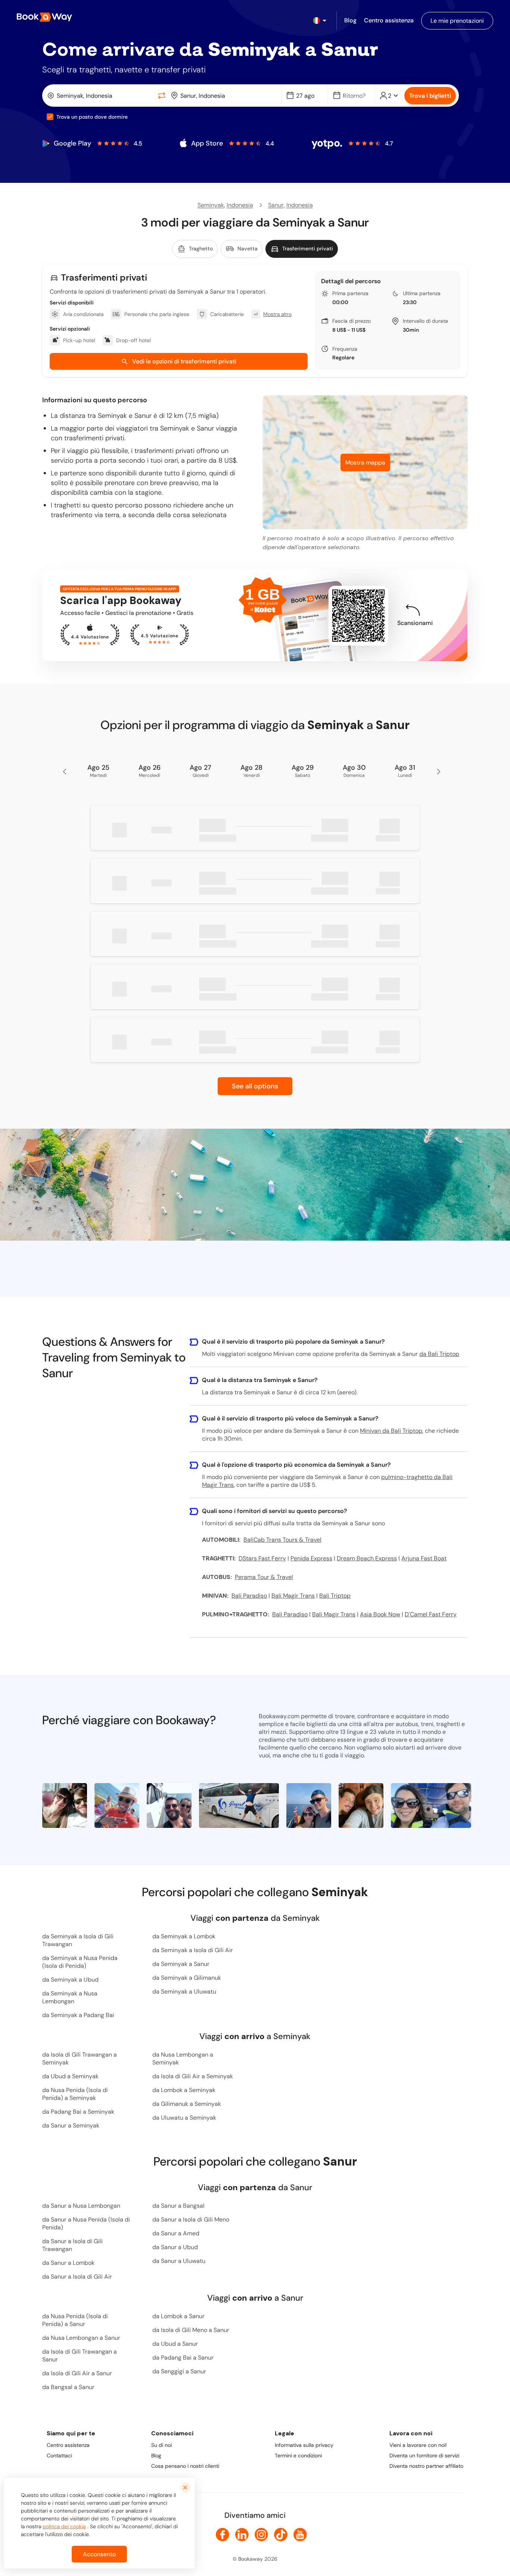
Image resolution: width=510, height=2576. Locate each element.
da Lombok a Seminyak (184, 2090)
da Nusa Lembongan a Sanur (81, 2338)
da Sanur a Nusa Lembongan (81, 2206)
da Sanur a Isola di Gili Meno (191, 2219)
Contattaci (59, 2455)
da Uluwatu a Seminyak (184, 2118)
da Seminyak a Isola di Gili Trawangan (78, 1940)
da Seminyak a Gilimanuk (187, 1978)
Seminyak (211, 205)
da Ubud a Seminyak (70, 2076)
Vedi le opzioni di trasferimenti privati (184, 361)
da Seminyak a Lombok (184, 1936)
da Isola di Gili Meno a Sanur (191, 2330)
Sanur (276, 205)
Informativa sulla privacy (304, 2445)
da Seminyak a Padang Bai (78, 2015)
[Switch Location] (162, 96)
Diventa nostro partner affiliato (426, 2466)
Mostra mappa (365, 462)
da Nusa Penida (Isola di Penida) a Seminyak (75, 2094)
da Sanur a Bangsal (178, 2206)
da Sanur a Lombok (68, 2263)
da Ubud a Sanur (175, 2344)
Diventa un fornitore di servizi (424, 2455)
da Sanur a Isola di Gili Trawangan (72, 2245)
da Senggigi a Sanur (179, 2371)
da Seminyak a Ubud (70, 1980)
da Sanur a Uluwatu (179, 2261)
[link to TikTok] (281, 2535)
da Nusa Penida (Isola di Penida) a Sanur (75, 2320)
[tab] (195, 249)
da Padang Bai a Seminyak (78, 2112)
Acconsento (99, 2554)
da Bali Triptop (439, 1354)
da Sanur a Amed (176, 2233)
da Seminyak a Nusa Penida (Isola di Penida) (80, 1962)
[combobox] (100, 96)
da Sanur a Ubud (175, 2247)
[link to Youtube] (300, 2535)
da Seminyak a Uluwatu (184, 1992)
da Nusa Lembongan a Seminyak (183, 2058)
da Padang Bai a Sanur (183, 2358)
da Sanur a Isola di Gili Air (77, 2277)
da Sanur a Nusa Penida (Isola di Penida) (86, 2223)
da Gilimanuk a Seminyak (187, 2104)
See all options (255, 1086)
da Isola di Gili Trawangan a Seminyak (80, 2058)
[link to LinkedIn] (242, 2535)
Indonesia (240, 205)
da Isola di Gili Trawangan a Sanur (80, 2355)
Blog (156, 2455)
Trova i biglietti (430, 96)
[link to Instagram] (261, 2535)
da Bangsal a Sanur (68, 2387)
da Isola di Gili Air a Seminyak (193, 2076)
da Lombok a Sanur (178, 2316)
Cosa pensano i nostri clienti (185, 2466)
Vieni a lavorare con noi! (418, 2445)
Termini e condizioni (298, 2455)
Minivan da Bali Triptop (391, 1431)
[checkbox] (50, 117)
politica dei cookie (64, 2526)
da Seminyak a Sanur (181, 1964)
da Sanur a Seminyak (71, 2125)
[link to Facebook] (223, 2535)
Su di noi (161, 2445)
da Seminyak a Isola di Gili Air (193, 1950)
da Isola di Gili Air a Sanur (77, 2373)
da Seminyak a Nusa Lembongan (70, 1997)
